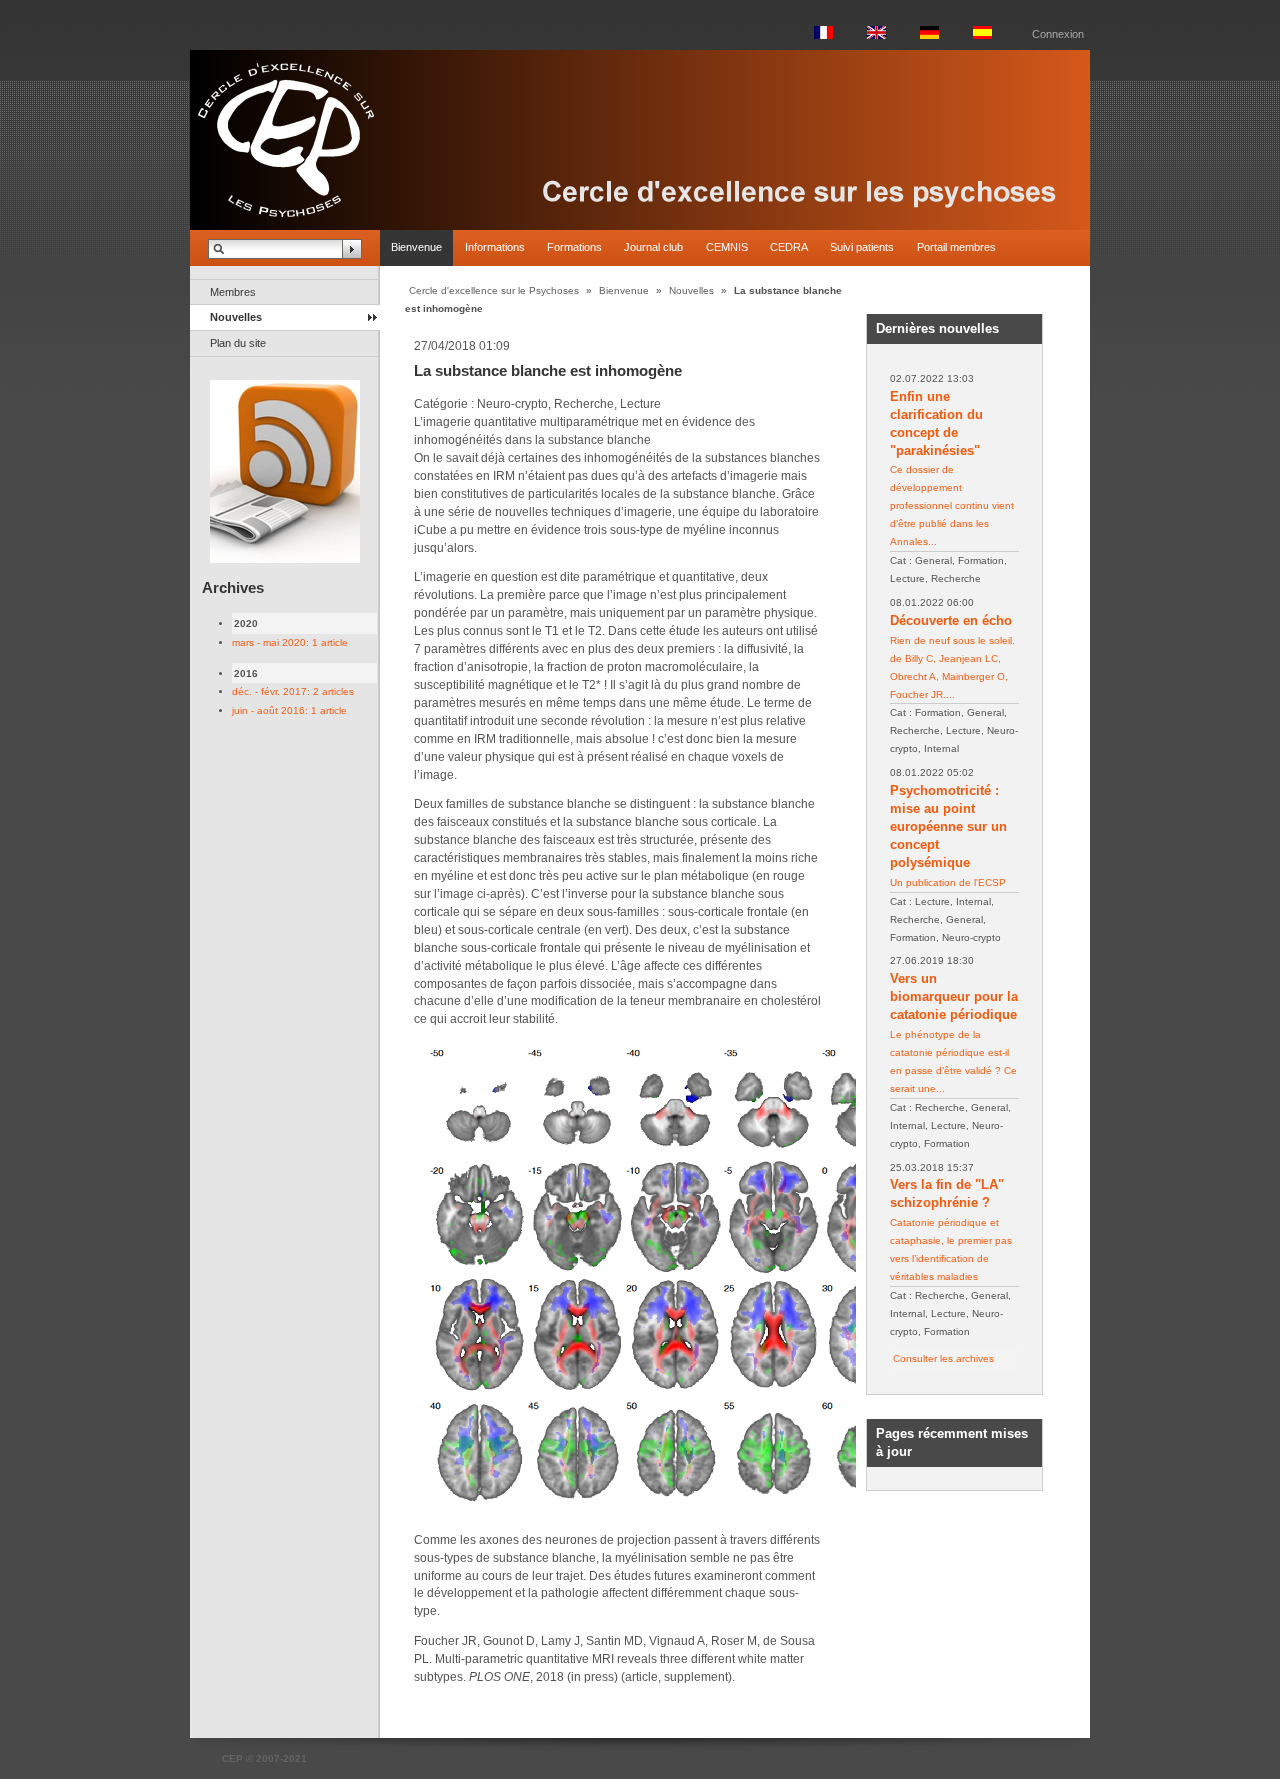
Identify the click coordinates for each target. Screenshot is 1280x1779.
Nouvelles (236, 317)
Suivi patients (862, 247)
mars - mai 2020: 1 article (290, 642)
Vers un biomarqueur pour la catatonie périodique (954, 996)
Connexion (1058, 34)
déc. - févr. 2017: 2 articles (293, 691)
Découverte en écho (951, 620)
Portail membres (956, 247)
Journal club (653, 247)
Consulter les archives (943, 1358)
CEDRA (789, 247)
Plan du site (238, 343)
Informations (495, 247)
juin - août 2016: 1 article (289, 710)
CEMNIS (727, 247)
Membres (233, 292)
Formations (574, 247)
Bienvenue (416, 247)
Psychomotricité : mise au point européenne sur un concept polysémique (948, 826)
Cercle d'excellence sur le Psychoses (494, 290)
